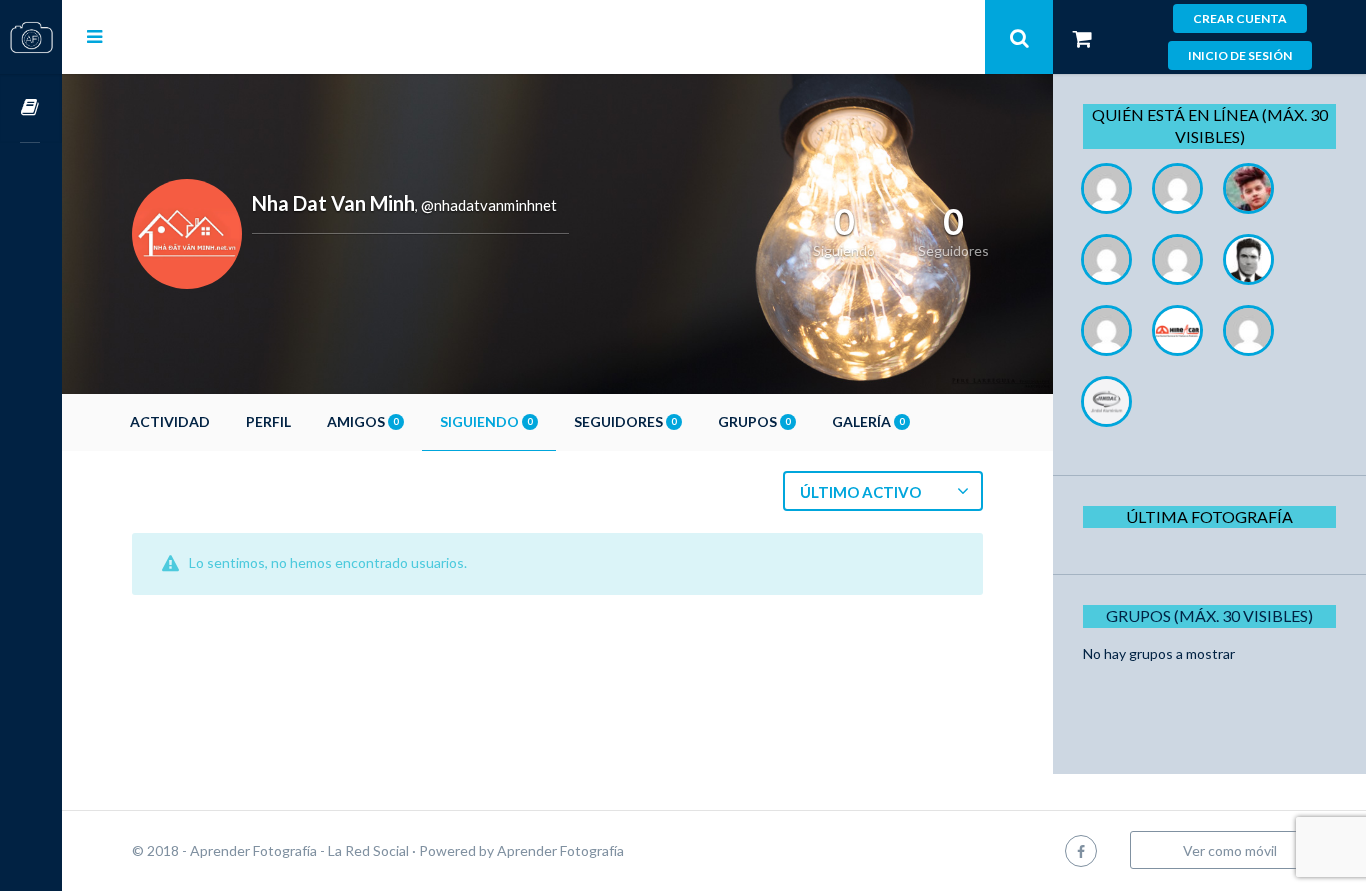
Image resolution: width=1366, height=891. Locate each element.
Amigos (362, 421)
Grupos (754, 421)
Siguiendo (486, 421)
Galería (868, 421)
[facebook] (1081, 850)
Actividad (170, 421)
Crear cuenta (1240, 18)
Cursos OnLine (31, 108)
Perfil (268, 421)
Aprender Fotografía (560, 850)
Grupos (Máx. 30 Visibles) (1209, 615)
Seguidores (625, 421)
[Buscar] (1019, 37)
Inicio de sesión (1240, 55)
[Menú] (94, 36)
